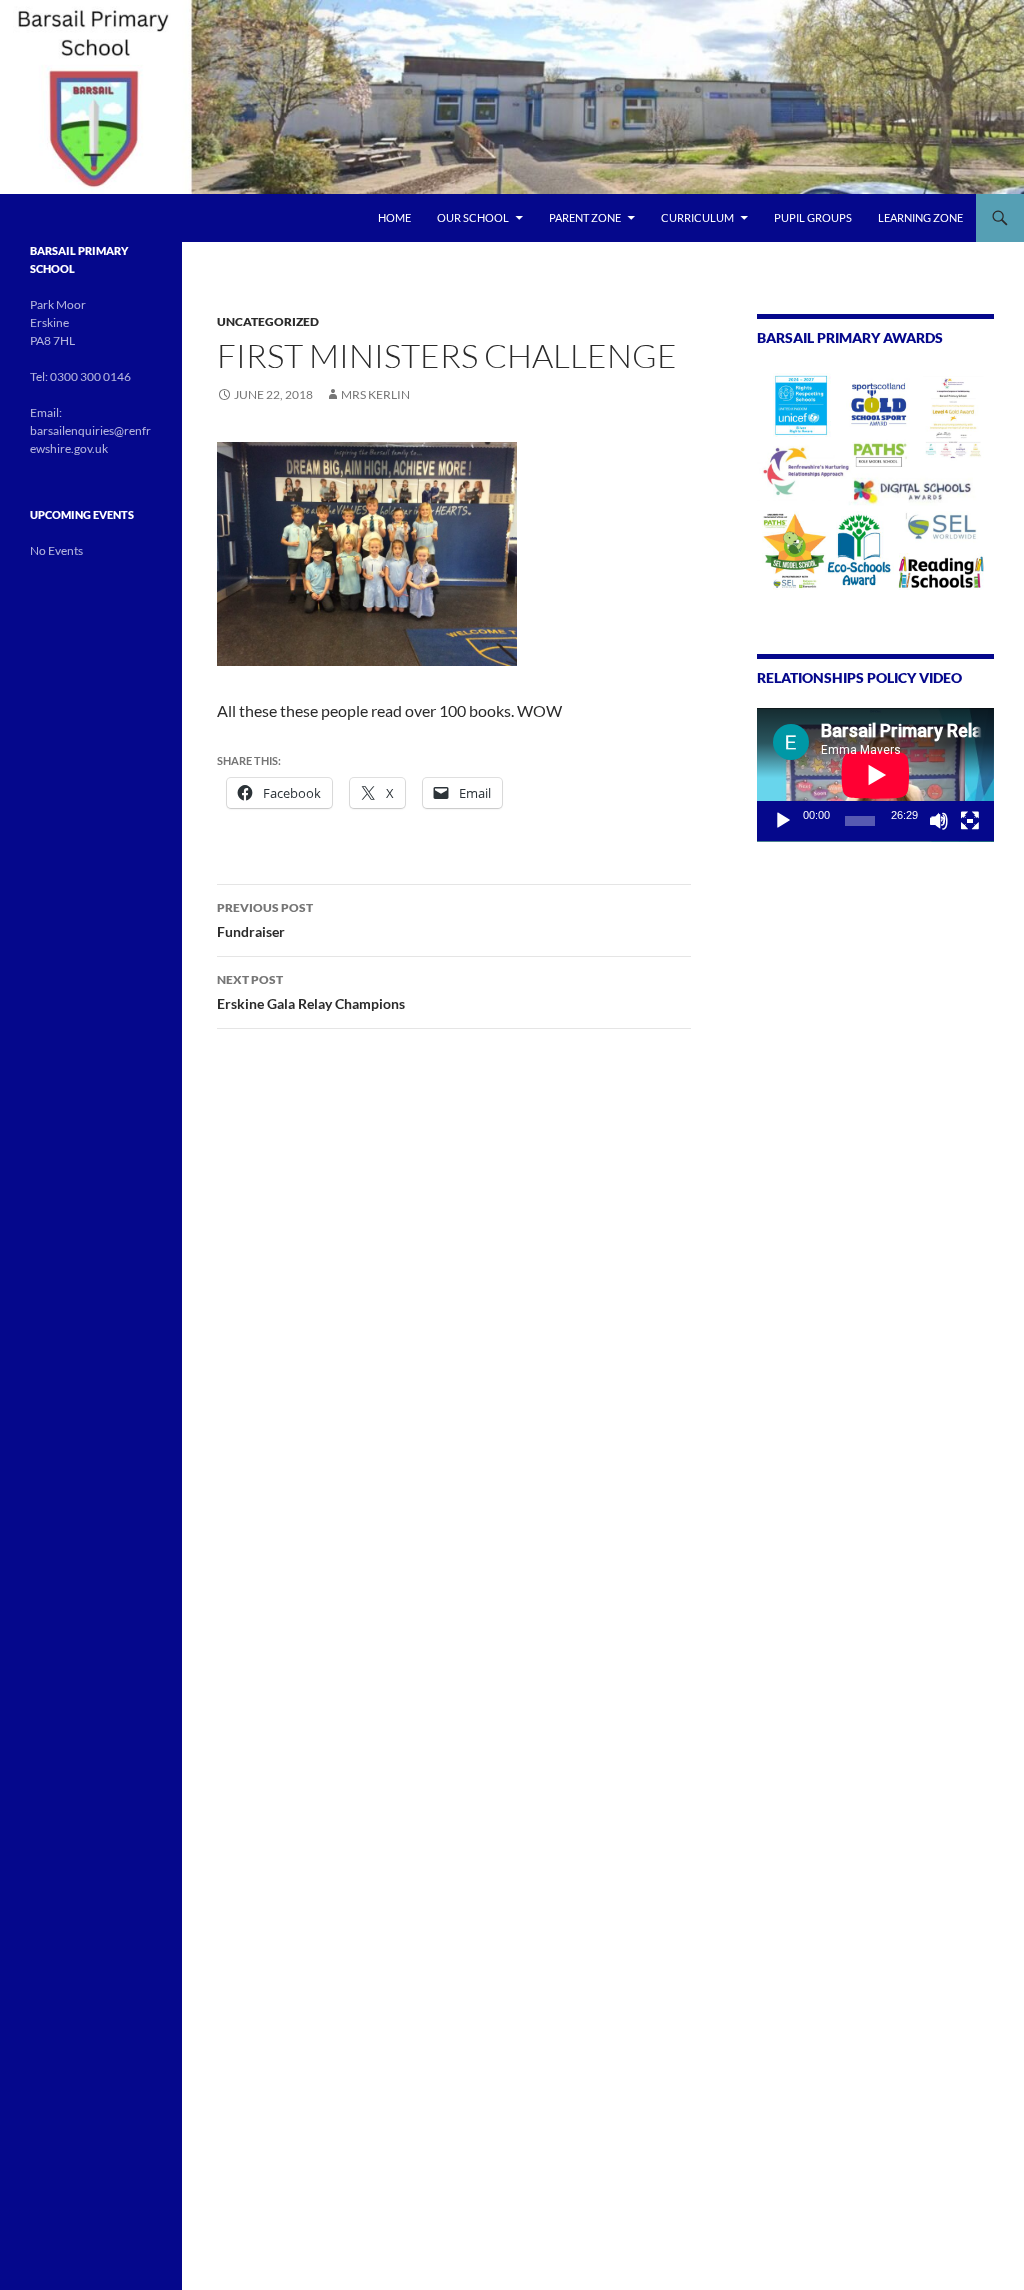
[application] (875, 775)
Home (394, 217)
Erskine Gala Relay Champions (311, 992)
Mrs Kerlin (375, 394)
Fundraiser (265, 920)
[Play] (783, 821)
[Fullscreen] (970, 821)
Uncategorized (268, 321)
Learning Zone (920, 217)
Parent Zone (585, 217)
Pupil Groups (813, 217)
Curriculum (697, 217)
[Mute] (939, 821)
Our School (473, 217)
